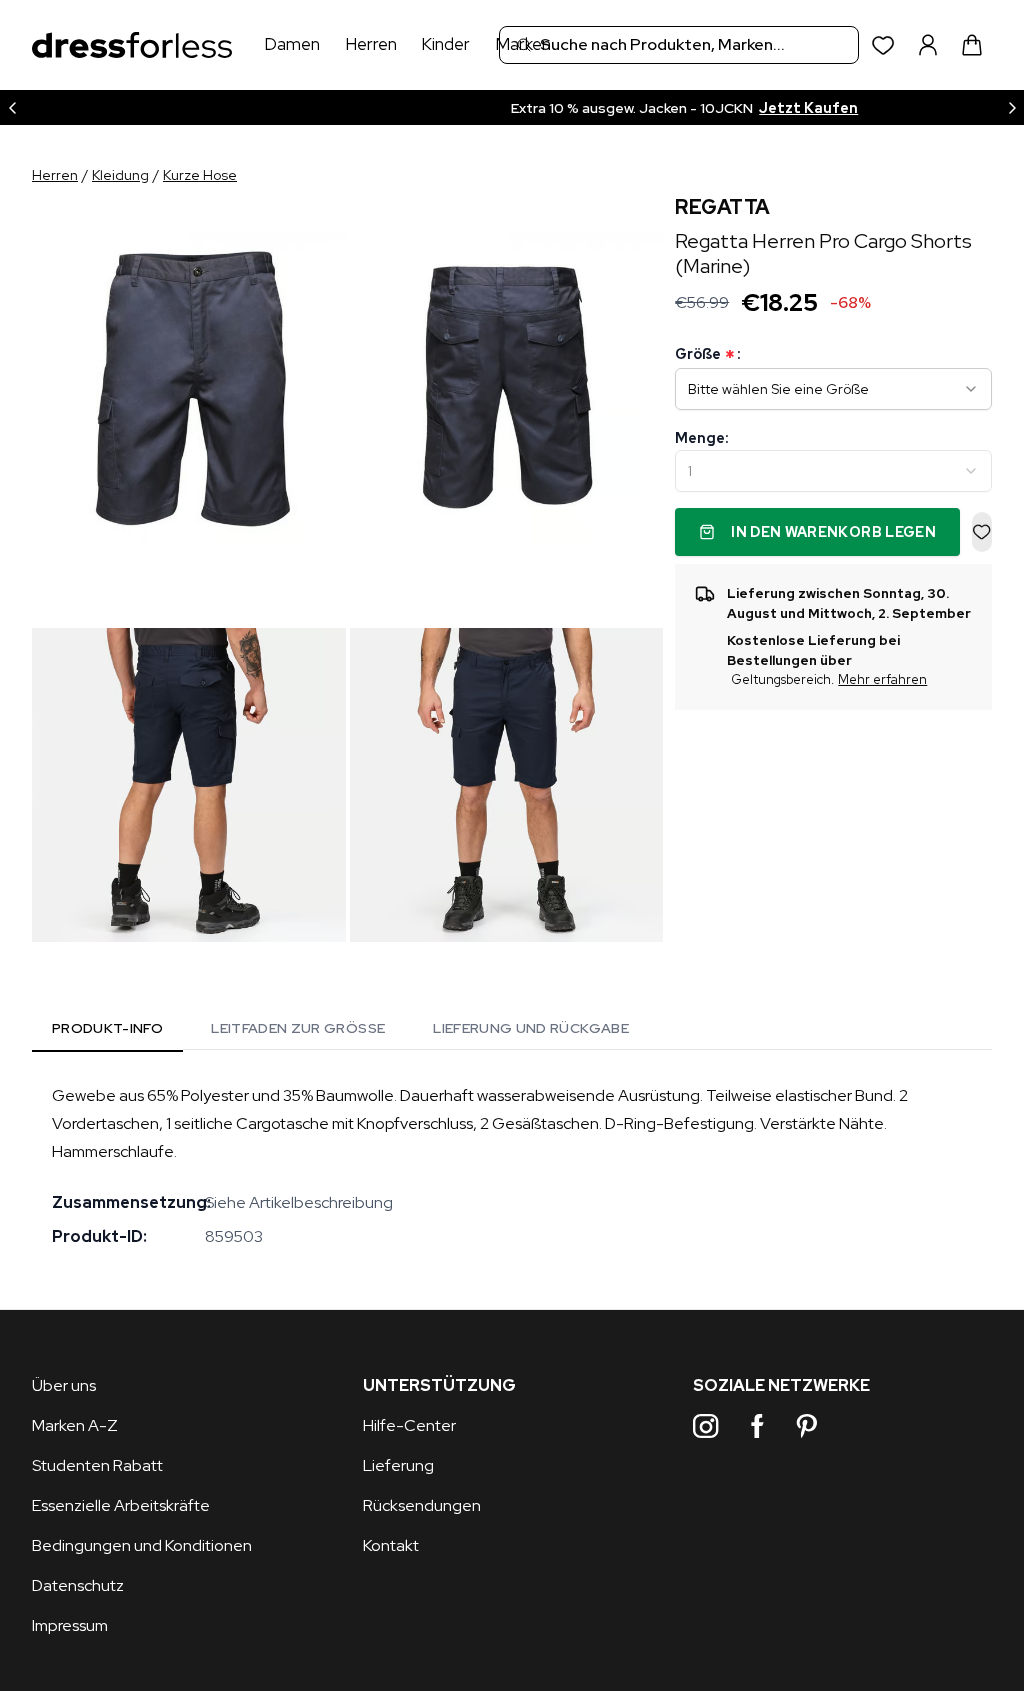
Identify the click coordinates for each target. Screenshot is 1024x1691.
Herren (371, 44)
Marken (523, 44)
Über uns (64, 1385)
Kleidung (120, 175)
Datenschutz (78, 1585)
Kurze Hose (200, 175)
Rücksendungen (422, 1505)
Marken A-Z (75, 1425)
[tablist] (340, 1031)
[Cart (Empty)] (972, 45)
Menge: (701, 438)
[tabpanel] (512, 1166)
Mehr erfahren (882, 679)
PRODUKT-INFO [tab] (107, 1028)
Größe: (707, 354)
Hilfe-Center (409, 1425)
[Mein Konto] (928, 45)
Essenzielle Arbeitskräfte (121, 1505)
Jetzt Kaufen (650, 108)
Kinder (445, 44)
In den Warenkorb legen (833, 532)
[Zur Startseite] (132, 45)
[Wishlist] (883, 45)
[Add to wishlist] (982, 532)
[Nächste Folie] (1012, 107)
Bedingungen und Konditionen (142, 1545)
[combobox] (679, 45)
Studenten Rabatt (97, 1465)
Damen (292, 44)
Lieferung (398, 1465)
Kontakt (391, 1545)
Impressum (70, 1625)
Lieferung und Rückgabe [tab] (531, 1028)
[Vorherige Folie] (12, 107)
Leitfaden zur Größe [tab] (298, 1028)
